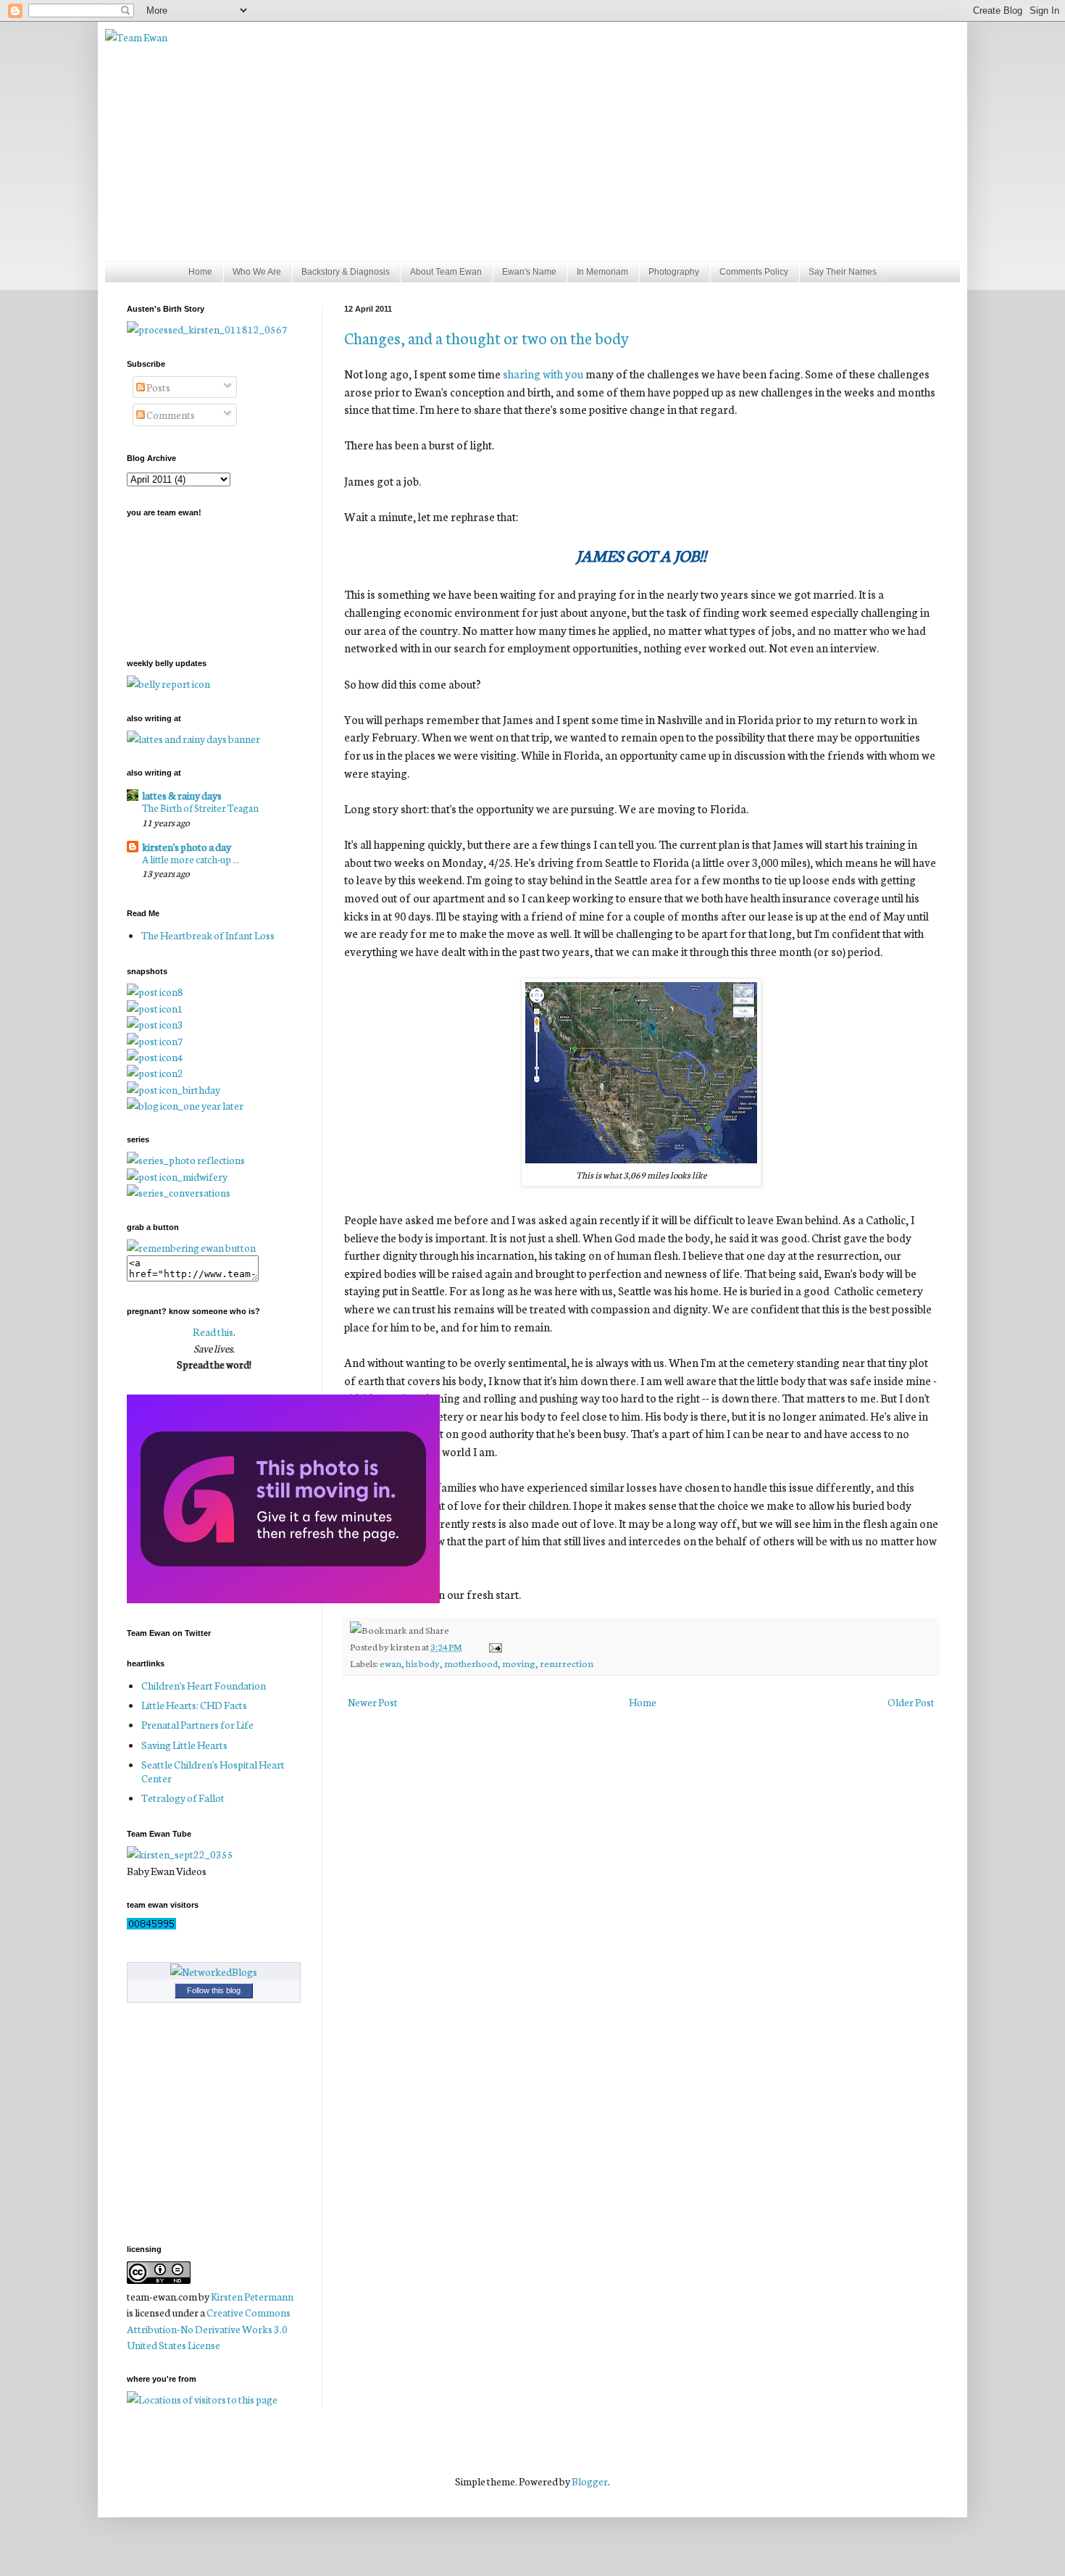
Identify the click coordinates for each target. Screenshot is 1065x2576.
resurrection (567, 1663)
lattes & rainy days (182, 795)
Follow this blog (214, 1990)
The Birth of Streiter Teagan (200, 807)
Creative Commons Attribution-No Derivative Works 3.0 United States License (209, 2328)
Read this (213, 1331)
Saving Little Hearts (184, 1745)
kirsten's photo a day (187, 847)
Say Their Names (843, 272)
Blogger (590, 2481)
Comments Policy (754, 272)
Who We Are (257, 272)
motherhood (471, 1663)
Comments (170, 415)
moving (519, 1663)
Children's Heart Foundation (204, 1685)
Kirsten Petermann (252, 2296)
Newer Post (373, 1702)
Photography (674, 272)
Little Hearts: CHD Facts (194, 1705)
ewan (390, 1663)
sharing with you (543, 373)
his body (423, 1663)
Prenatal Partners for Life (197, 1724)
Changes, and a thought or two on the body (486, 337)
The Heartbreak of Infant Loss (208, 935)
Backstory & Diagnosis (346, 272)
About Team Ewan (446, 272)
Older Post (911, 1702)
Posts (158, 387)
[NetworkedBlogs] (214, 1972)
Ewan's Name (529, 272)
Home (200, 272)
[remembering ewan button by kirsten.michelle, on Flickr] (191, 1247)
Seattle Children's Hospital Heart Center (213, 1771)
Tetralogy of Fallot (183, 1798)
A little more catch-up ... (191, 859)
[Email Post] (493, 1646)
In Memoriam (602, 272)
